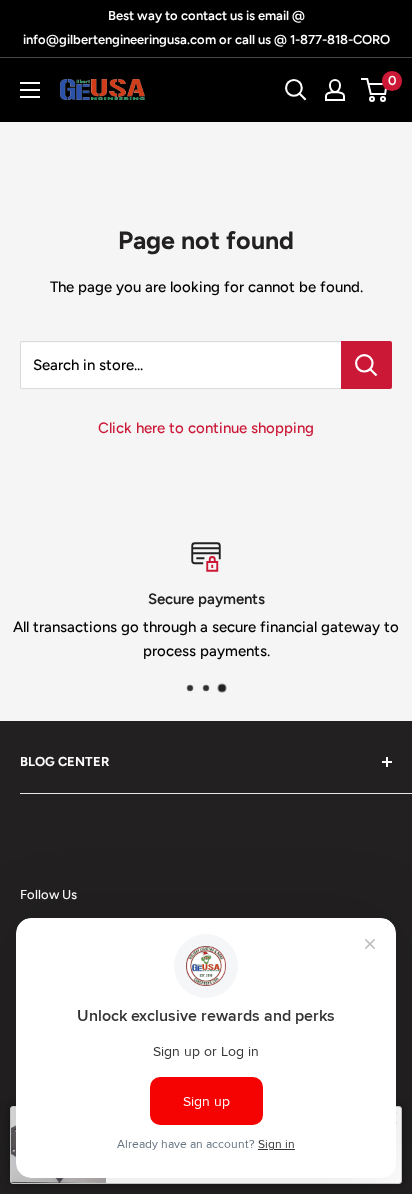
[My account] (335, 90)
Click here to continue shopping (206, 428)
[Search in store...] (366, 365)
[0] (375, 90)
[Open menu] (30, 90)
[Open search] (296, 90)
